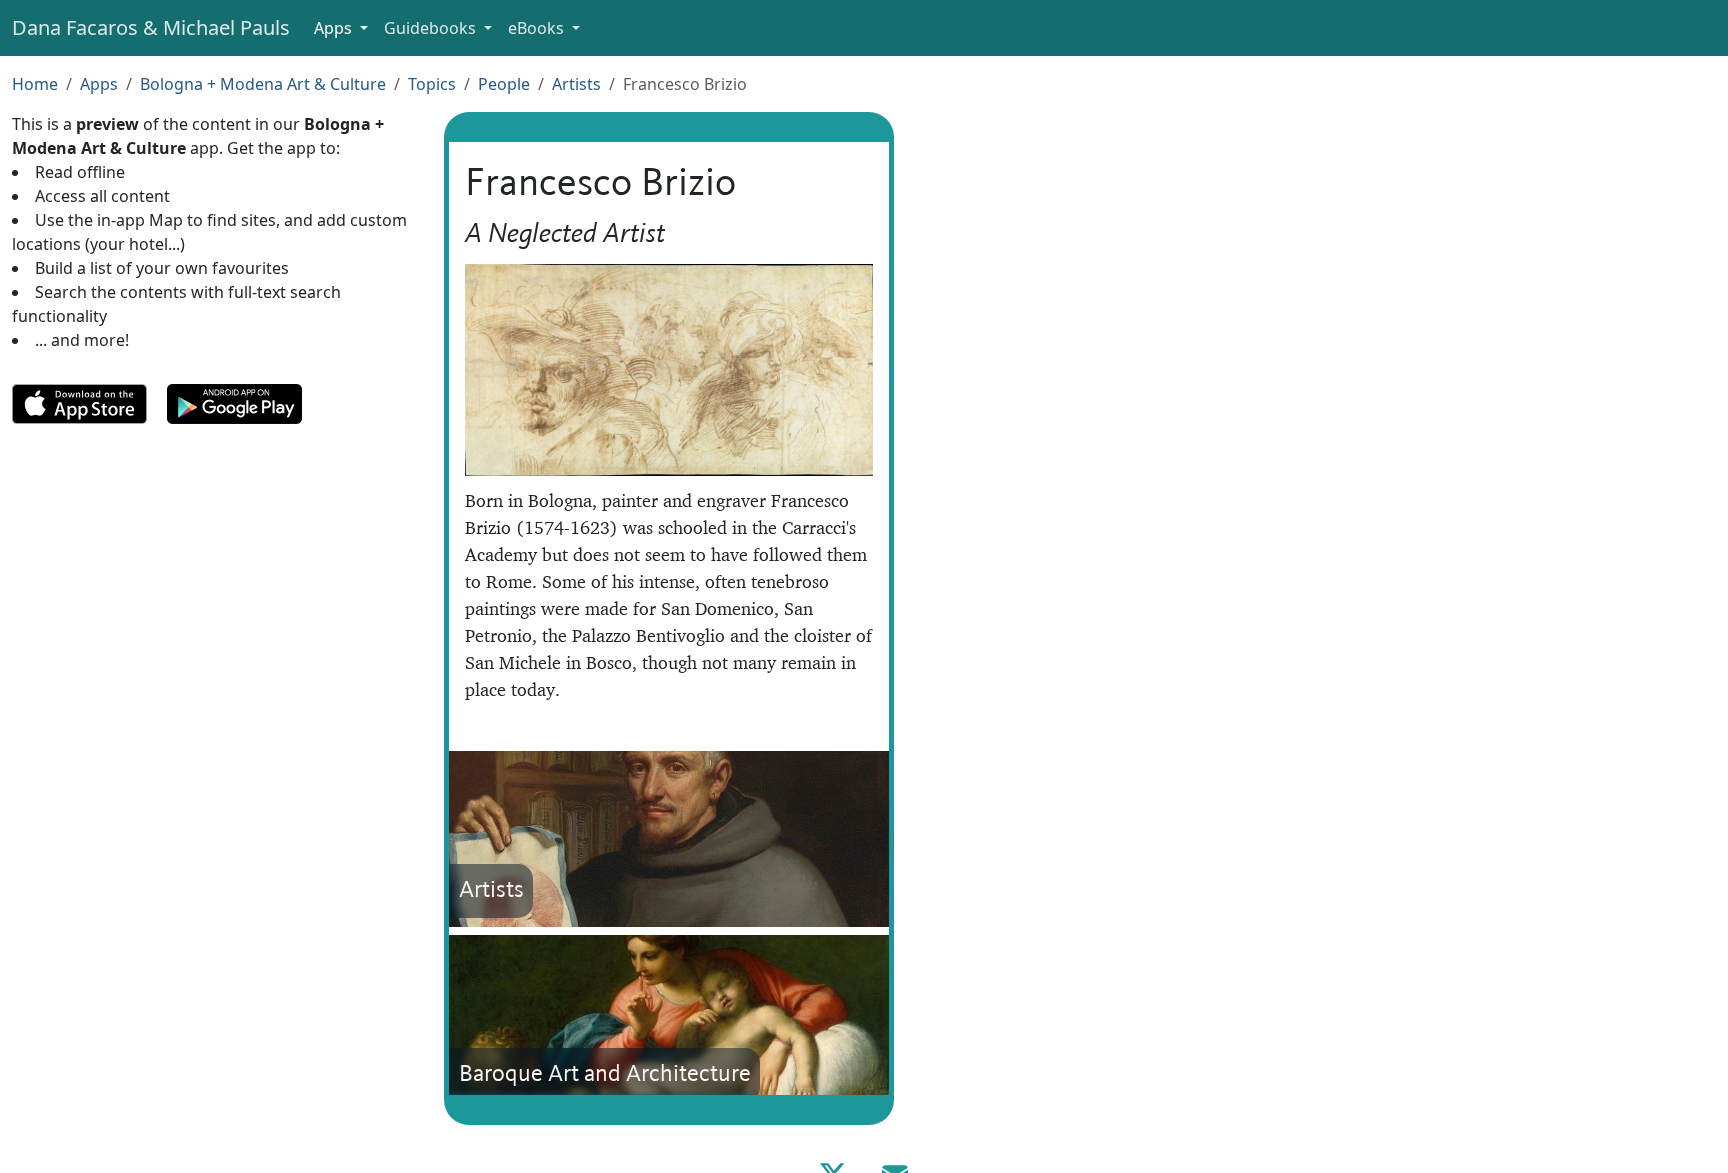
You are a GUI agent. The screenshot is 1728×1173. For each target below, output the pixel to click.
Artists (576, 84)
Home (35, 84)
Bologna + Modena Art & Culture (263, 84)
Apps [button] (335, 28)
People (504, 84)
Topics (432, 84)
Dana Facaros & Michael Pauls (151, 27)
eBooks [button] (538, 28)
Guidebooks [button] (432, 28)
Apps (99, 84)
